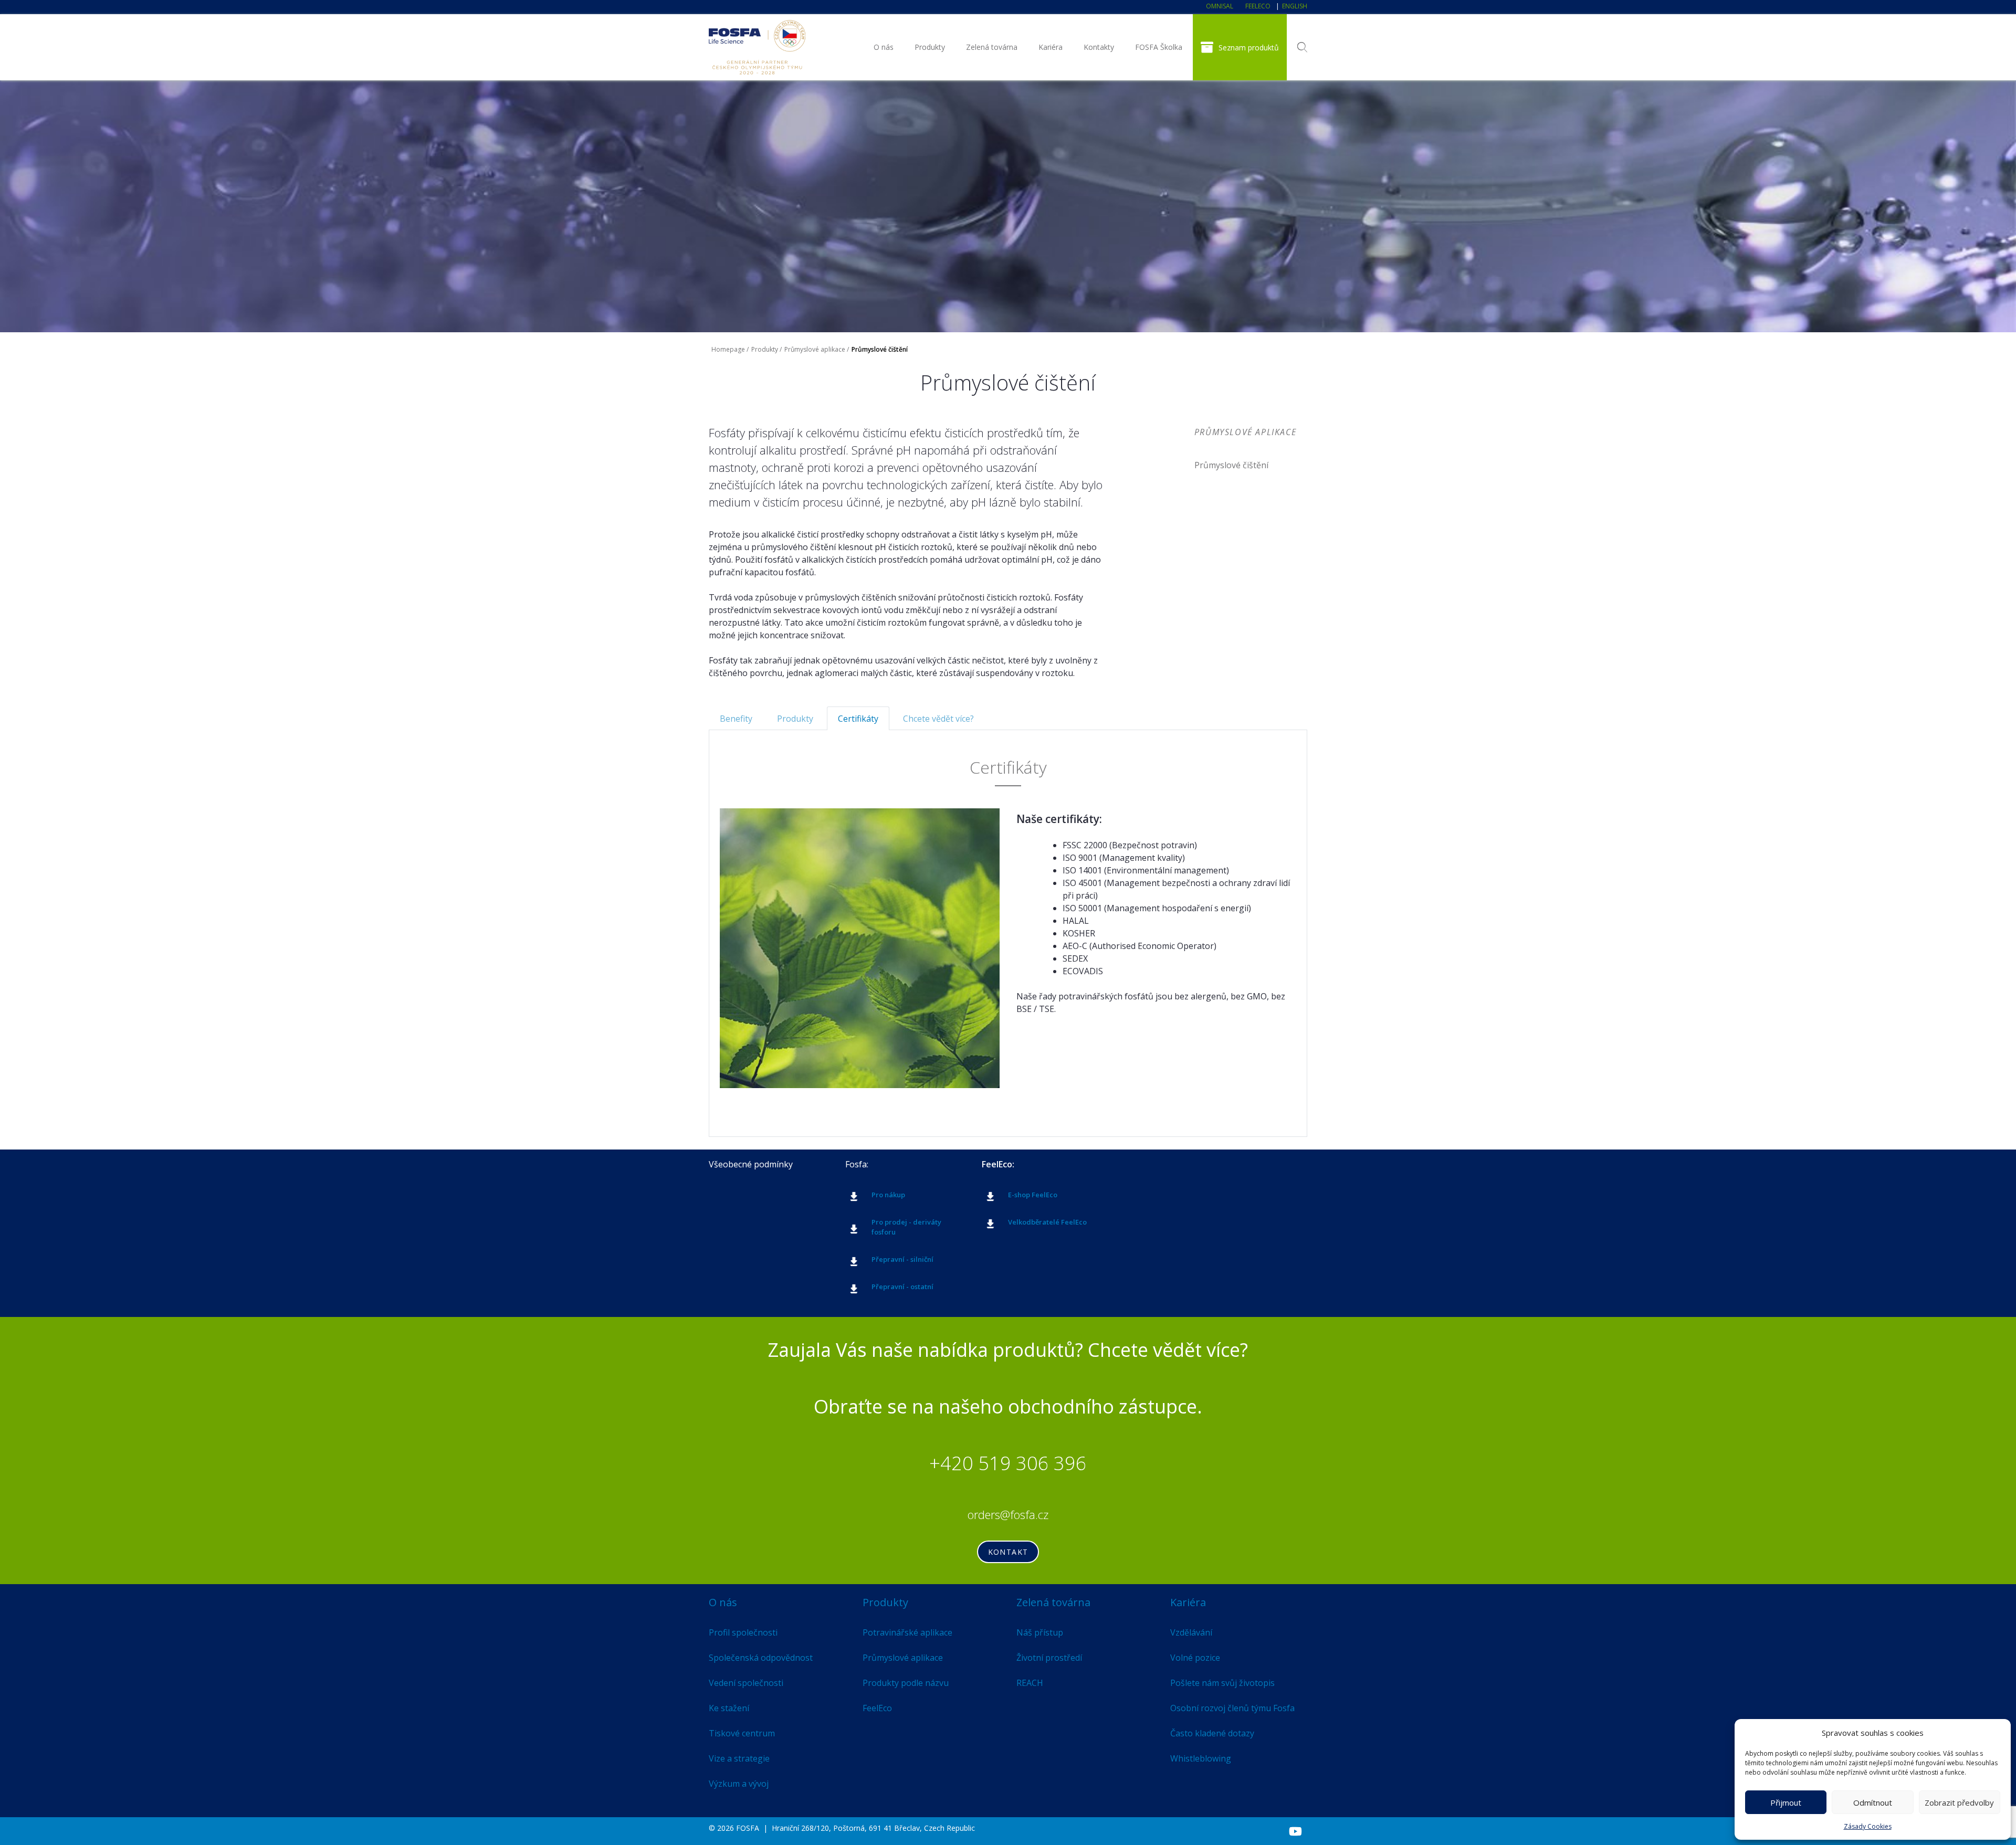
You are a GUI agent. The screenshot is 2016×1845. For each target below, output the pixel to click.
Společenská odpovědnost (761, 1658)
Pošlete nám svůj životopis (1222, 1683)
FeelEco (1258, 6)
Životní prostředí (1049, 1658)
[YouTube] (1295, 1831)
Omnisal (1220, 6)
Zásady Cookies (1868, 1826)
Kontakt (1008, 1552)
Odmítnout (1873, 1802)
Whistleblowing (1201, 1758)
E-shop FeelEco (1033, 1195)
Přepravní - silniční (902, 1259)
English (1295, 6)
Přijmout (1786, 1802)
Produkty (930, 47)
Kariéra (1051, 47)
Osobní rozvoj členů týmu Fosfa (1232, 1708)
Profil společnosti (743, 1632)
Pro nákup (888, 1195)
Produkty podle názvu (906, 1683)
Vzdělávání (1191, 1632)
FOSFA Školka (1159, 47)
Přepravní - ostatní (902, 1287)
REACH (1030, 1683)
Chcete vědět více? (938, 719)
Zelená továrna (992, 47)
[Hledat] (1302, 47)
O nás (884, 47)
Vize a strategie (739, 1758)
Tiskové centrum (742, 1733)
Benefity (736, 719)
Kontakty (1099, 47)
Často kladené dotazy (1212, 1733)
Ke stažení (729, 1708)
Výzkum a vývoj (739, 1784)
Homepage (728, 349)
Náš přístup (1040, 1632)
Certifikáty (858, 719)
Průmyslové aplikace (815, 349)
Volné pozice (1195, 1658)
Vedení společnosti (746, 1683)
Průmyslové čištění (1231, 465)
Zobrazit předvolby (1959, 1802)
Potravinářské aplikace (907, 1632)
